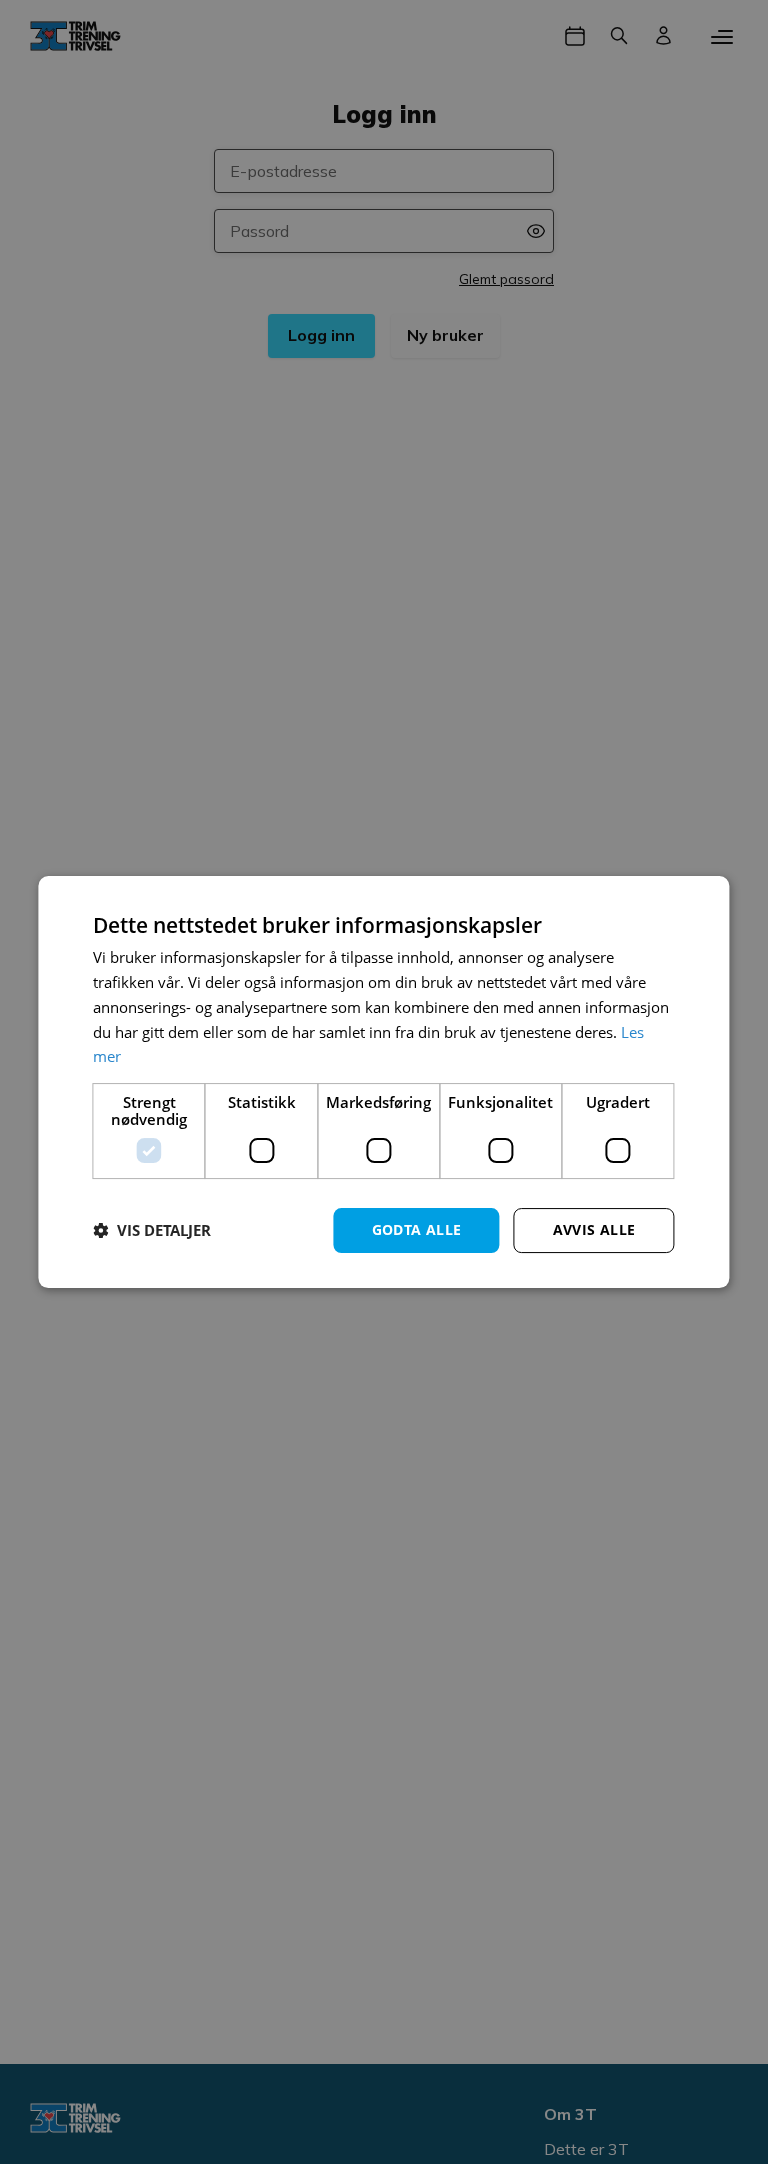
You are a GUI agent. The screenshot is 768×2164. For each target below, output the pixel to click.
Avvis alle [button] (594, 1229)
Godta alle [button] (417, 1229)
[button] (152, 1231)
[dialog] (383, 1082)
